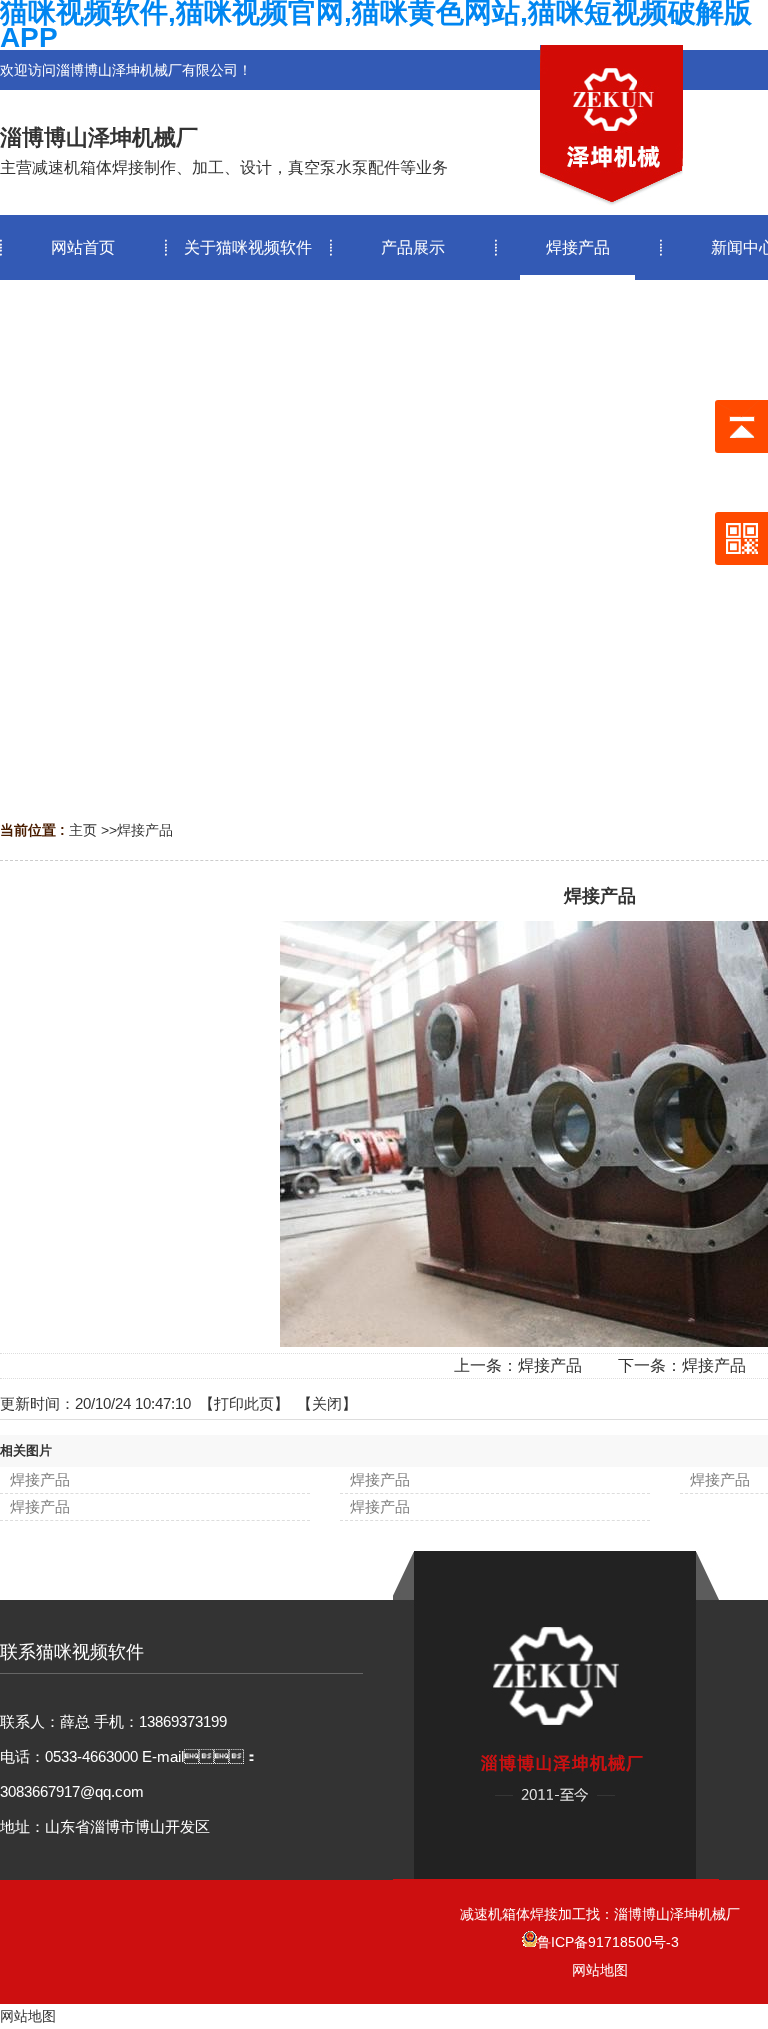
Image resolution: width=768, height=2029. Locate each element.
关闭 (327, 1403)
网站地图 (600, 1970)
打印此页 (244, 1403)
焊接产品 (145, 830)
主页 (83, 830)
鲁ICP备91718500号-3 (608, 1942)
